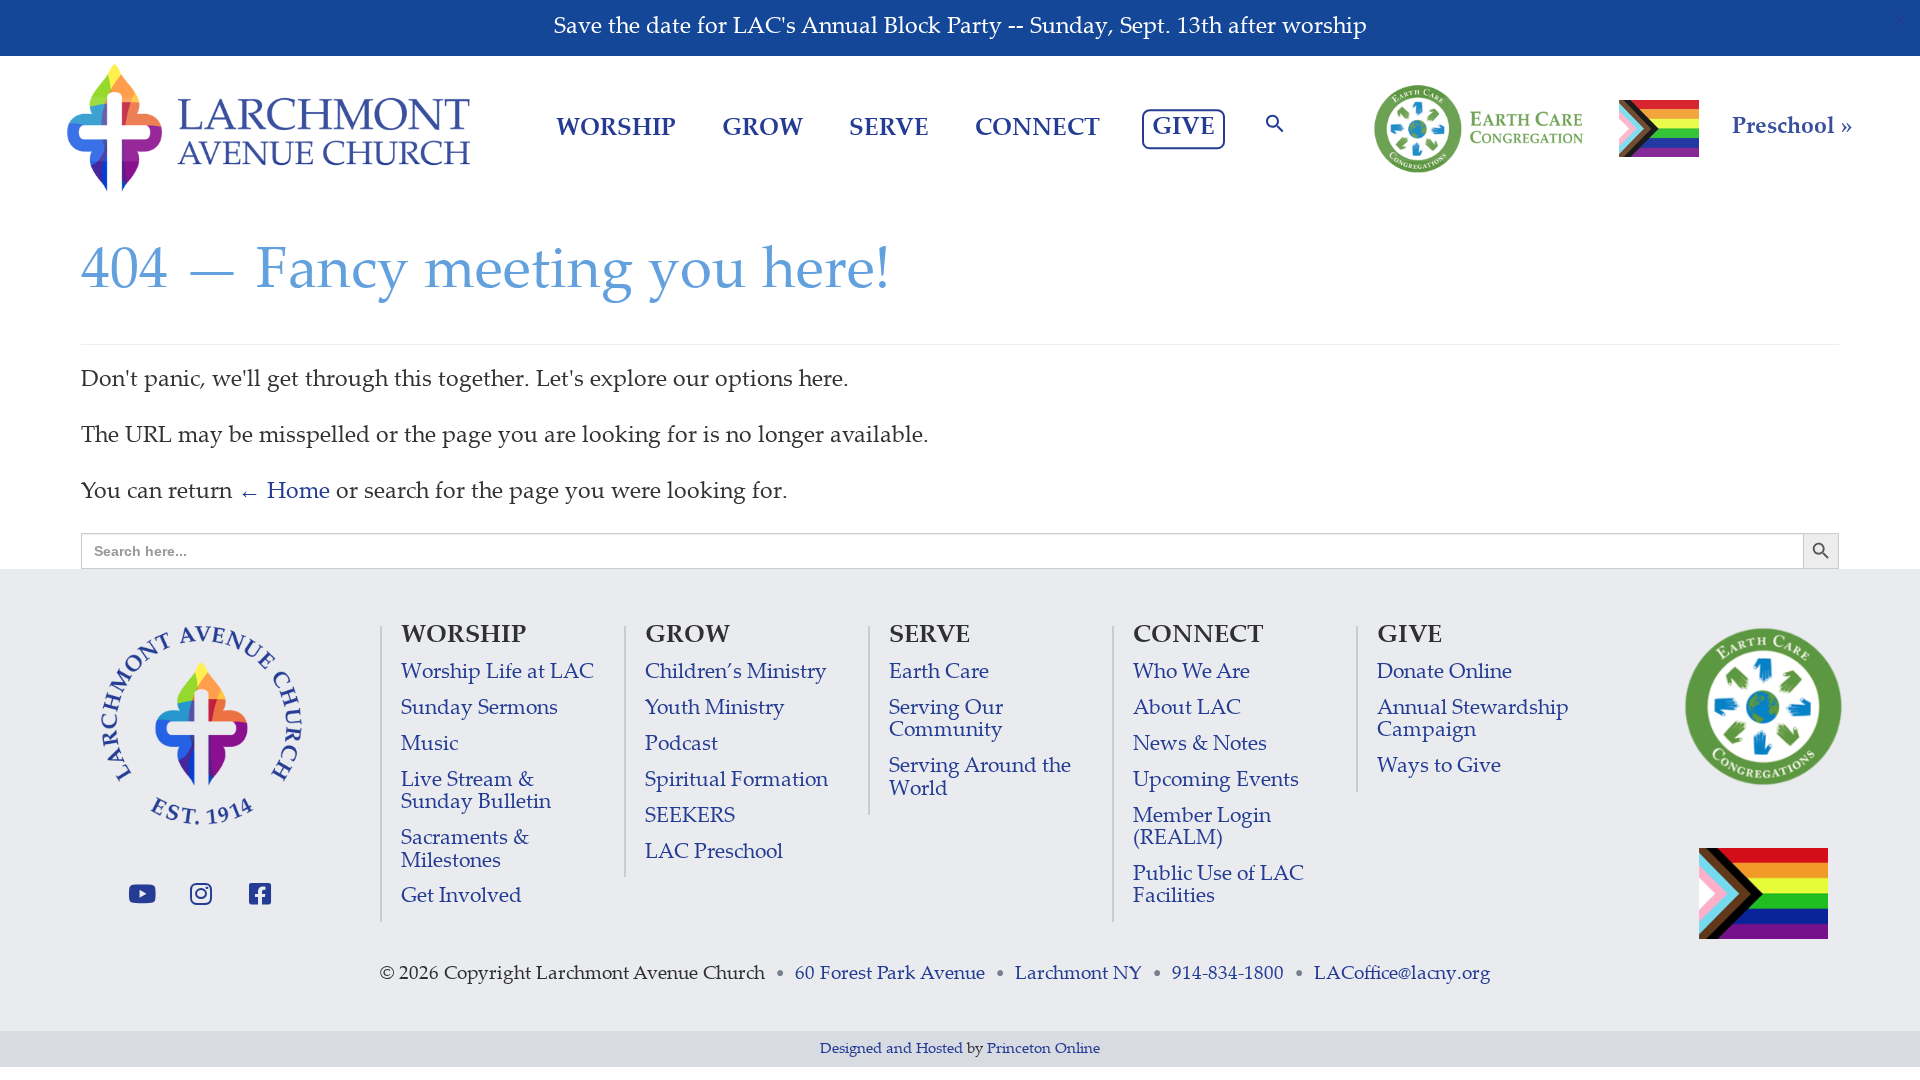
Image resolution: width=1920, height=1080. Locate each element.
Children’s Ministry (736, 673)
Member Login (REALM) (1202, 828)
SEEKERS (690, 817)
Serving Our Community (946, 720)
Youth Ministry (715, 709)
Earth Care (939, 673)
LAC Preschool (714, 853)
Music (429, 745)
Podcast (681, 745)
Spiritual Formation (736, 781)
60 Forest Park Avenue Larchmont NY (968, 974)
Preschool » (1792, 128)
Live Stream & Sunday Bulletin (476, 792)
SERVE (889, 130)
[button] (1275, 129)
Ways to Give (1439, 767)
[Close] (1900, 19)
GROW (762, 130)
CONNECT (1037, 130)
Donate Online (1444, 673)
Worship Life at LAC (497, 673)
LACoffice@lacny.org (1402, 974)
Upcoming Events (1216, 781)
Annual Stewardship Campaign (1473, 720)
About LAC (1187, 709)
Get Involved (461, 897)
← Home (284, 493)
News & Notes (1200, 745)
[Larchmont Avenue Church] (268, 129)
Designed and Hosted (891, 1049)
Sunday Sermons (479, 709)
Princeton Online (1043, 1049)
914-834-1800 (1228, 974)
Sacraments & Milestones (465, 850)
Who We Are (1191, 673)
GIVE (1183, 129)
